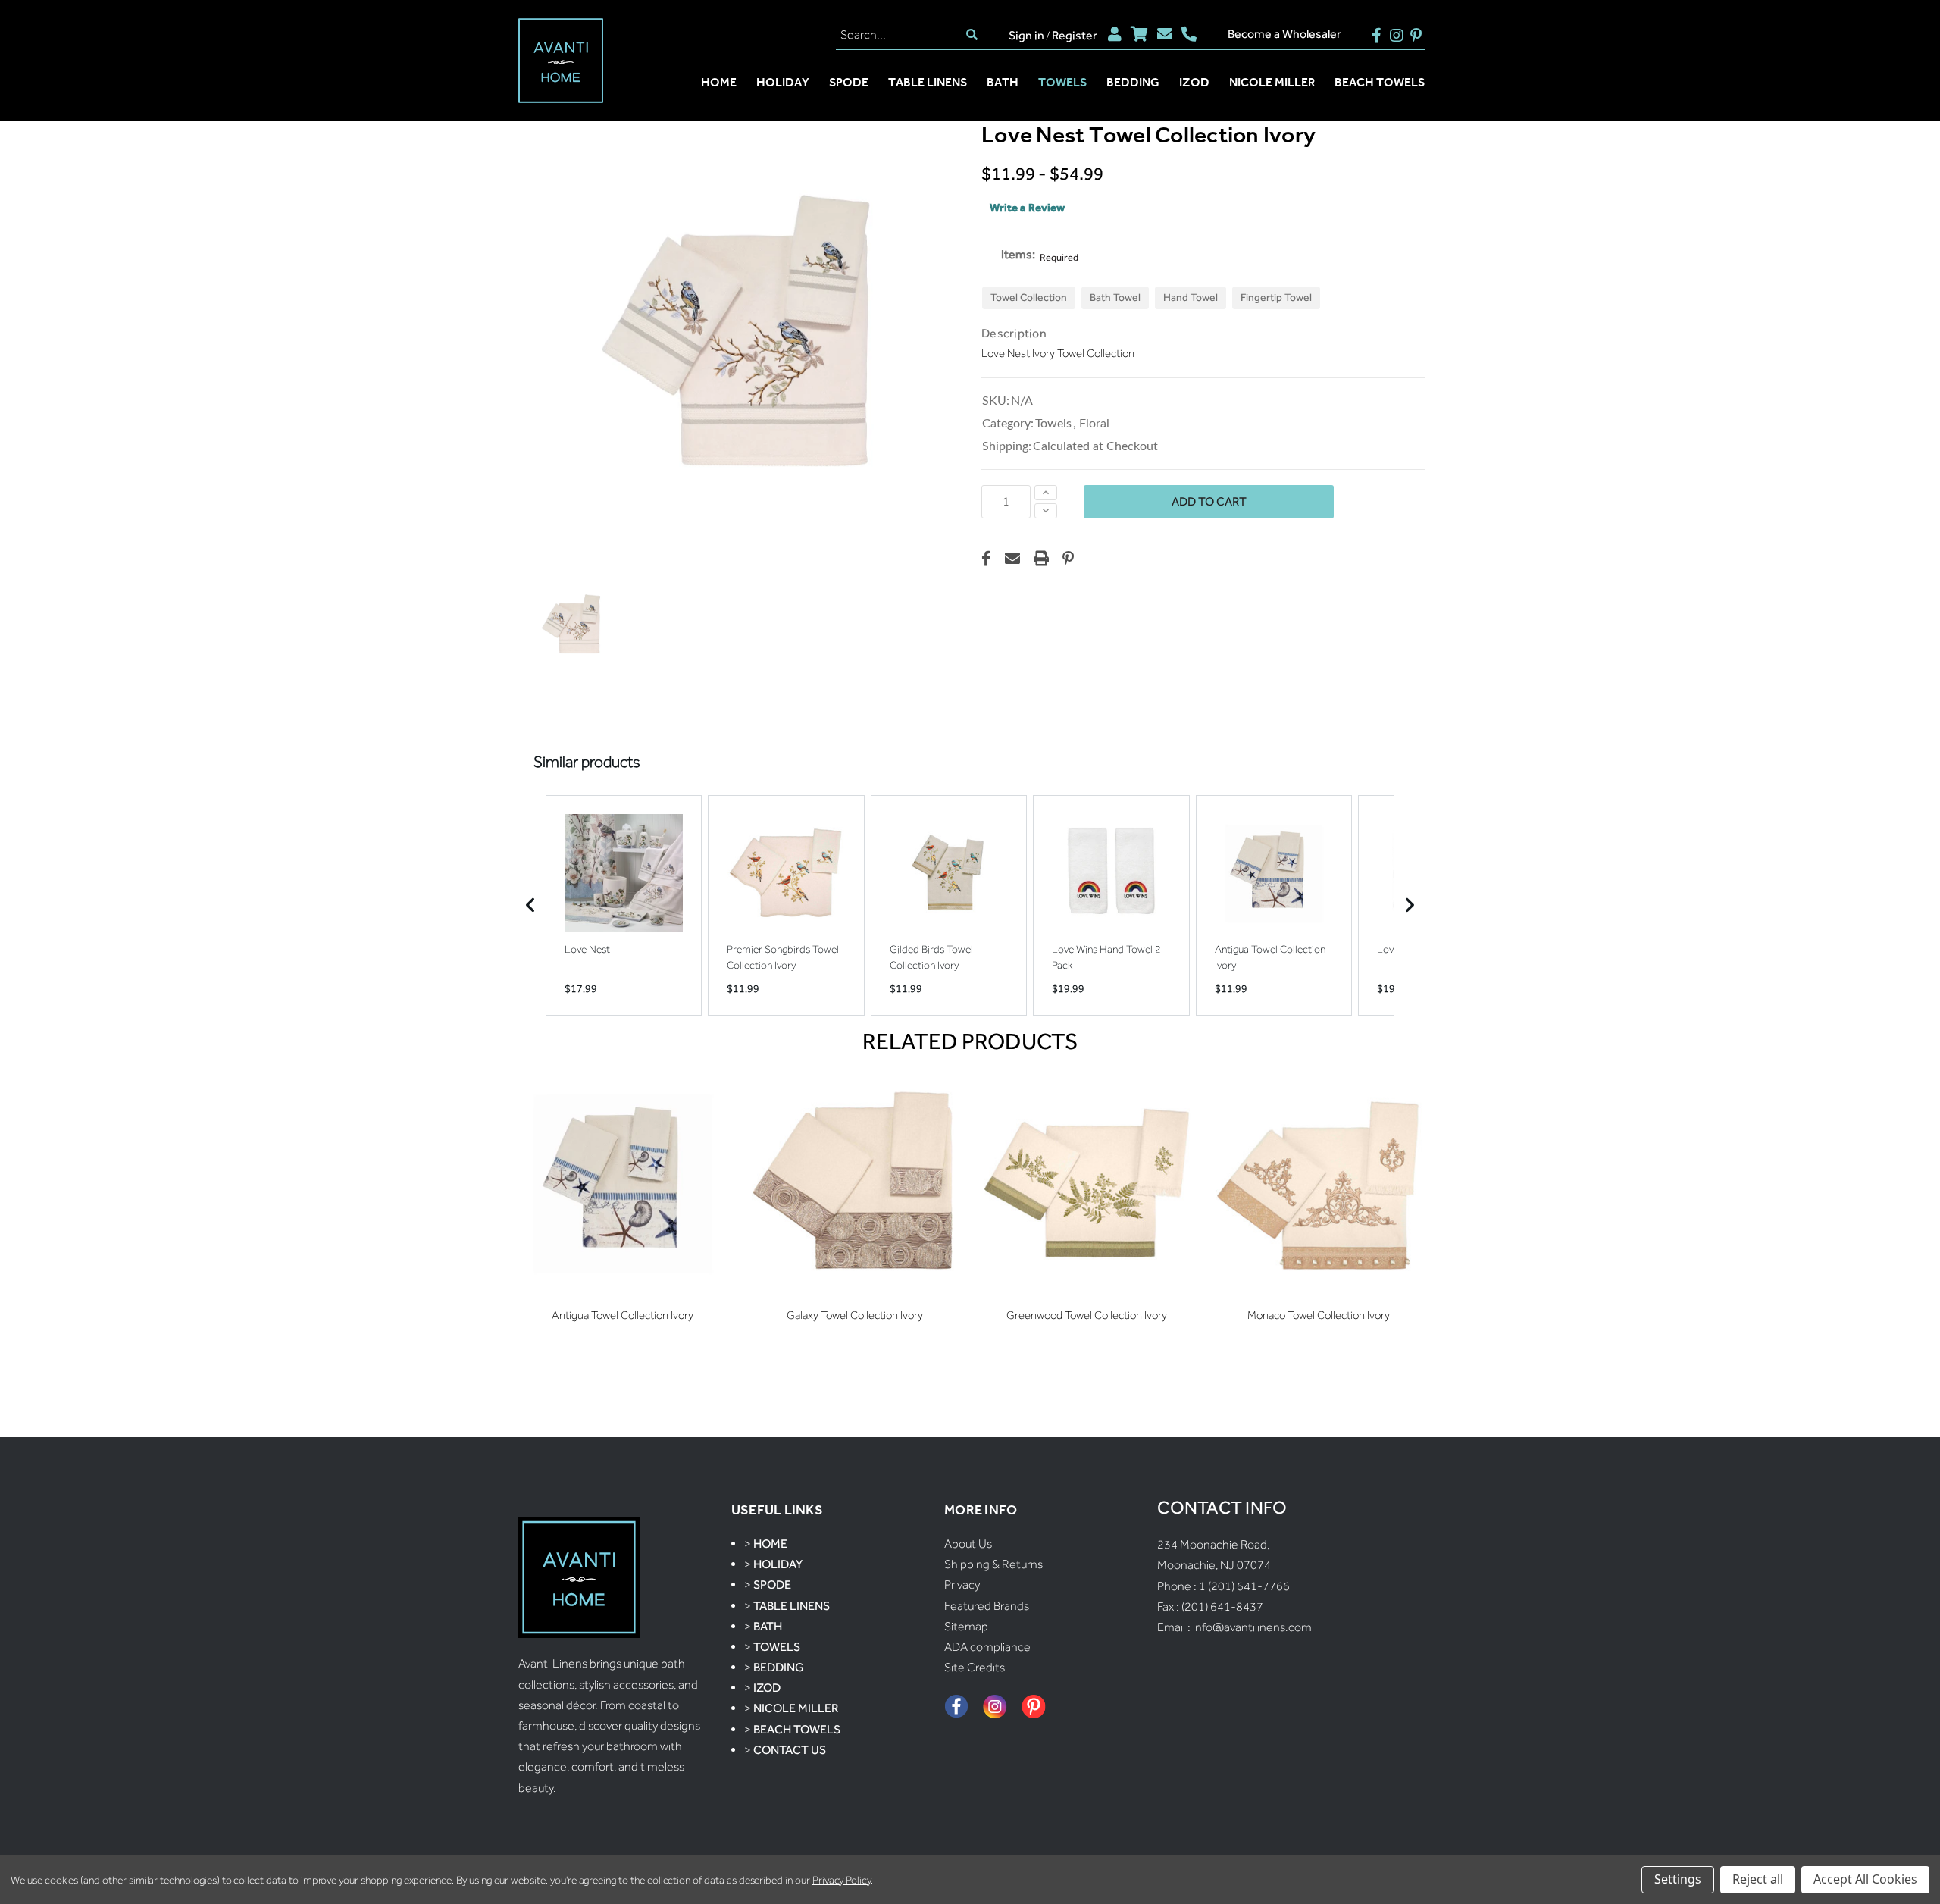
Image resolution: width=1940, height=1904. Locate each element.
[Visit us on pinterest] (1416, 34)
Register (1075, 35)
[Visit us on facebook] (1377, 34)
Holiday (783, 82)
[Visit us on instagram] (1396, 34)
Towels (1062, 82)
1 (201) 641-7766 (1244, 1586)
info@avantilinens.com (1252, 1627)
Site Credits (975, 1667)
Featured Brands (987, 1606)
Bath (1003, 82)
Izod (1194, 82)
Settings (1678, 1879)
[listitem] (624, 905)
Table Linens (928, 82)
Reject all (1758, 1879)
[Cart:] (1139, 34)
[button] (571, 625)
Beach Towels (1380, 82)
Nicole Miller (1272, 82)
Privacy (962, 1585)
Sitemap (966, 1626)
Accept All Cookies (1865, 1879)
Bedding (1133, 82)
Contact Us (790, 1750)
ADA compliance (987, 1647)
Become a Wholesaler (1284, 34)
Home (719, 82)
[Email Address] (1165, 34)
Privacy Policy (842, 1880)
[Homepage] (561, 62)
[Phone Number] (1189, 34)
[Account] (1115, 34)
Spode (849, 82)
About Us (968, 1544)
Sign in (1026, 35)
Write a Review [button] (1027, 208)
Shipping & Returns (993, 1564)
